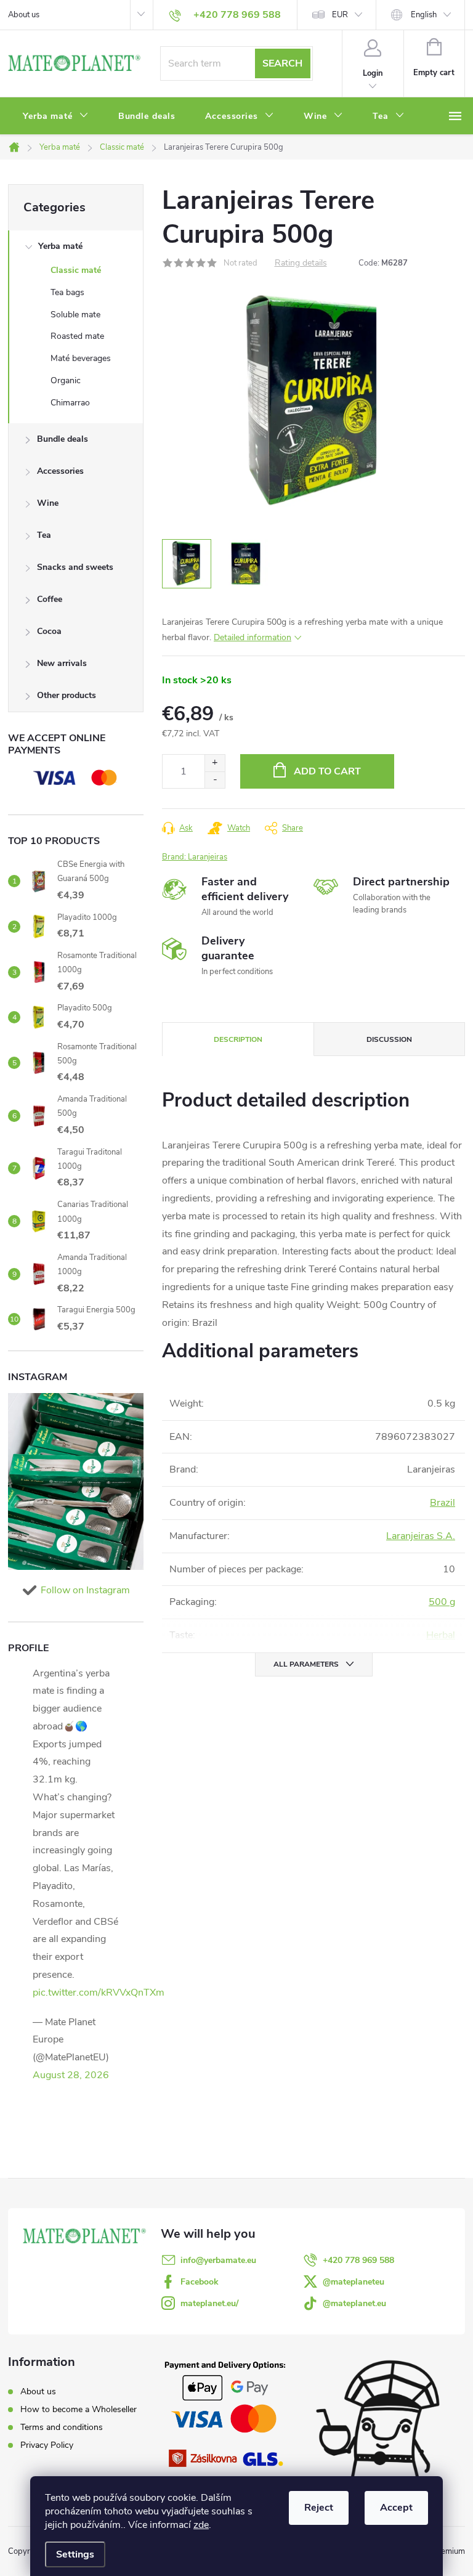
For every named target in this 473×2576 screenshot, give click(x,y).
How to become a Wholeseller (79, 2409)
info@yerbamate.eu (218, 2260)
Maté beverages (81, 358)
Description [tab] (238, 1039)
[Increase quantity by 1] (215, 763)
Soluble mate (75, 315)
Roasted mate (77, 336)
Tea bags (67, 292)
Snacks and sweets (75, 567)
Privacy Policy (47, 2445)
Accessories (60, 471)
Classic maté (76, 270)
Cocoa (49, 631)
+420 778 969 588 (358, 2260)
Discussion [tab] (389, 1039)
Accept (396, 2508)
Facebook (200, 2282)
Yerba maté (60, 246)
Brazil (443, 1503)
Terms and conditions (62, 2427)
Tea (44, 535)
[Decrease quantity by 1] (215, 780)
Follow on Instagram (85, 1590)
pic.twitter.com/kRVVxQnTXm (99, 1993)
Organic (66, 380)
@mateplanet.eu (354, 2303)
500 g (442, 1602)
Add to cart (327, 771)
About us (24, 15)
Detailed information (253, 637)
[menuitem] (56, 116)
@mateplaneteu (354, 2282)
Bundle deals (63, 439)
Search (282, 63)
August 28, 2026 (71, 2075)
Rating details (301, 263)
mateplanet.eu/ (209, 2303)
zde (201, 2525)
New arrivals (62, 663)
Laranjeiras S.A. (421, 1536)
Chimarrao (70, 403)
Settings (75, 2554)
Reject (319, 2508)
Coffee (50, 599)
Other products (67, 695)
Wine (48, 503)
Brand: (195, 857)
